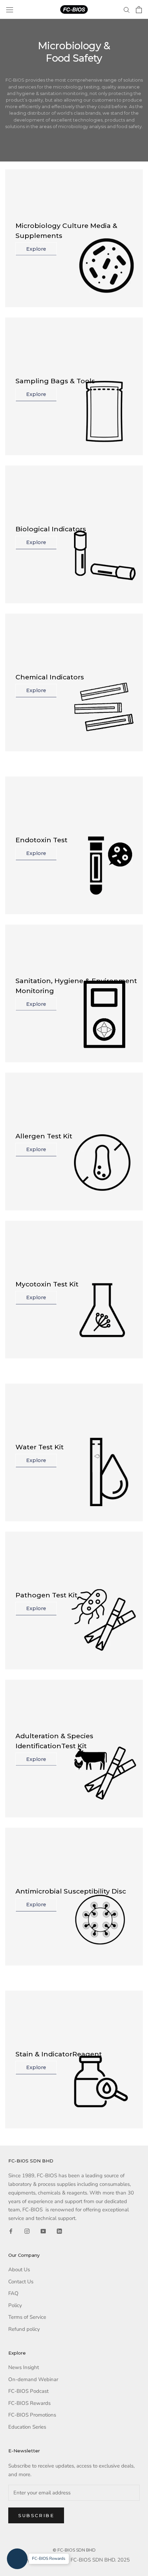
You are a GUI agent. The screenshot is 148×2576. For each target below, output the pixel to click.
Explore (36, 249)
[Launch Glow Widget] (17, 2559)
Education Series (27, 2427)
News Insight (24, 2367)
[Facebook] (11, 2231)
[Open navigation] (10, 10)
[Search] (127, 9)
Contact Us (21, 2282)
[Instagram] (27, 2231)
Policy (15, 2305)
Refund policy (24, 2329)
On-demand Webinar (33, 2379)
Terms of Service (27, 2317)
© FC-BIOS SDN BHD (74, 2550)
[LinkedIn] (59, 2231)
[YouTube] (43, 2231)
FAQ (13, 2293)
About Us (19, 2270)
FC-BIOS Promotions (32, 2415)
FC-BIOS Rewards (29, 2403)
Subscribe (36, 2515)
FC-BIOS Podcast (28, 2391)
